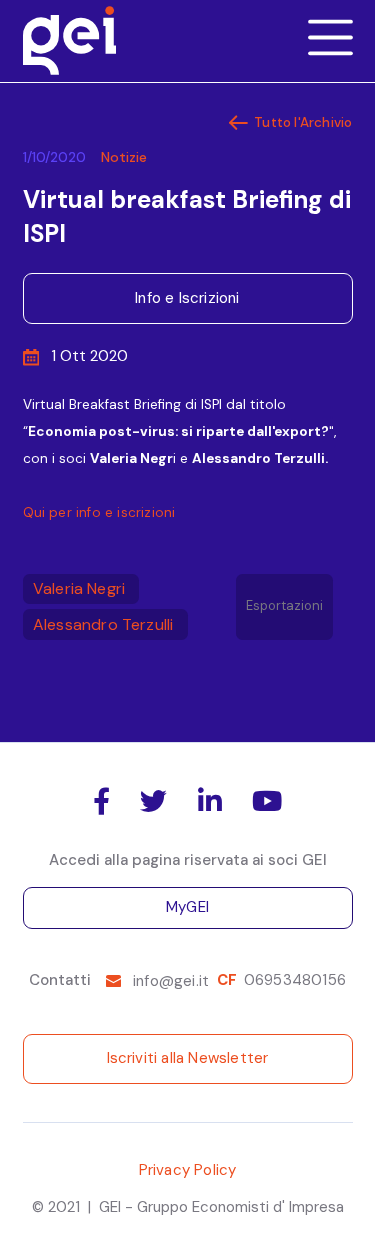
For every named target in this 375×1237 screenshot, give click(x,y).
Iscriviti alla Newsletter (188, 1058)
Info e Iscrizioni (187, 298)
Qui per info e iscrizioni (99, 512)
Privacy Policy (188, 1170)
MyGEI (187, 907)
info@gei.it (171, 981)
